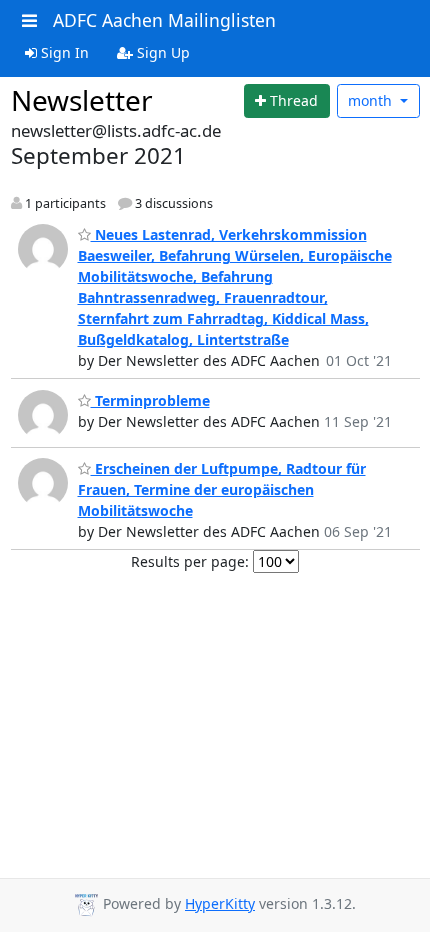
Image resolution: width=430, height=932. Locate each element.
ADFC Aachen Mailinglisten (164, 20)
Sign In (63, 52)
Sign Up (161, 52)
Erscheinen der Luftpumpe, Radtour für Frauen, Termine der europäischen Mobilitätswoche (222, 489)
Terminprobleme (150, 400)
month (372, 100)
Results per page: (190, 561)
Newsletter (82, 100)
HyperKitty (220, 903)
